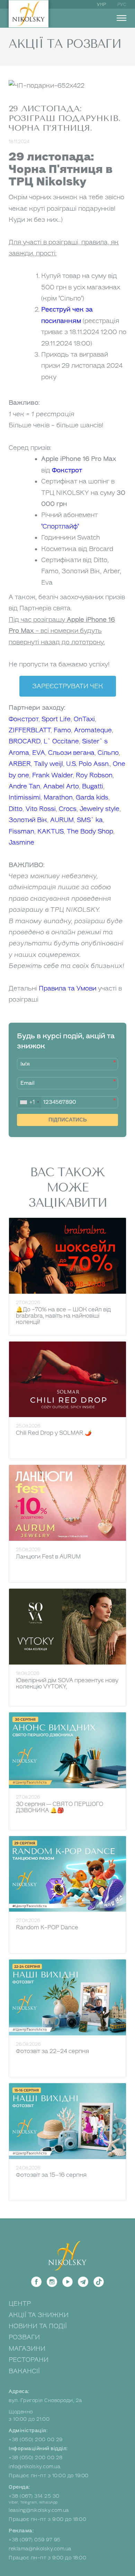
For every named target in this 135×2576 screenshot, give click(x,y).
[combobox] (29, 1102)
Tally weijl (48, 764)
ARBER (20, 764)
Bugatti (93, 786)
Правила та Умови (67, 988)
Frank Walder (52, 775)
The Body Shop (90, 831)
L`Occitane (61, 741)
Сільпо (108, 753)
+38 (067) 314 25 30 (34, 2496)
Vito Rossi (41, 809)
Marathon (58, 797)
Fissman (21, 831)
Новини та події (38, 2326)
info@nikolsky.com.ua (34, 2467)
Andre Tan (24, 786)
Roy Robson (94, 775)
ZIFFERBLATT (30, 730)
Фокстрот (67, 470)
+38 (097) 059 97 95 (35, 2540)
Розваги (24, 2337)
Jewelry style (100, 809)
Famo (62, 730)
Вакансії (24, 2371)
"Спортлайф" (60, 526)
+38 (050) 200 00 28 (36, 2458)
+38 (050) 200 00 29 (36, 2440)
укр (102, 5)
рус (122, 5)
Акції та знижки (39, 2315)
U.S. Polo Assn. (88, 764)
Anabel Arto (61, 786)
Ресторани (29, 2360)
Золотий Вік (28, 820)
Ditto (16, 809)
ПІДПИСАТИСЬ (68, 1120)
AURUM (62, 820)
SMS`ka (90, 820)
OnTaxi (84, 719)
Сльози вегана (71, 753)
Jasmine (21, 842)
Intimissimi (25, 797)
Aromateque (93, 730)
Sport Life (56, 719)
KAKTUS (51, 831)
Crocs (68, 809)
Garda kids (92, 797)
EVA (39, 753)
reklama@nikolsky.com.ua (40, 2549)
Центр (20, 2304)
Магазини (27, 2349)
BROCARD (25, 741)
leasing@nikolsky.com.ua (39, 2510)
